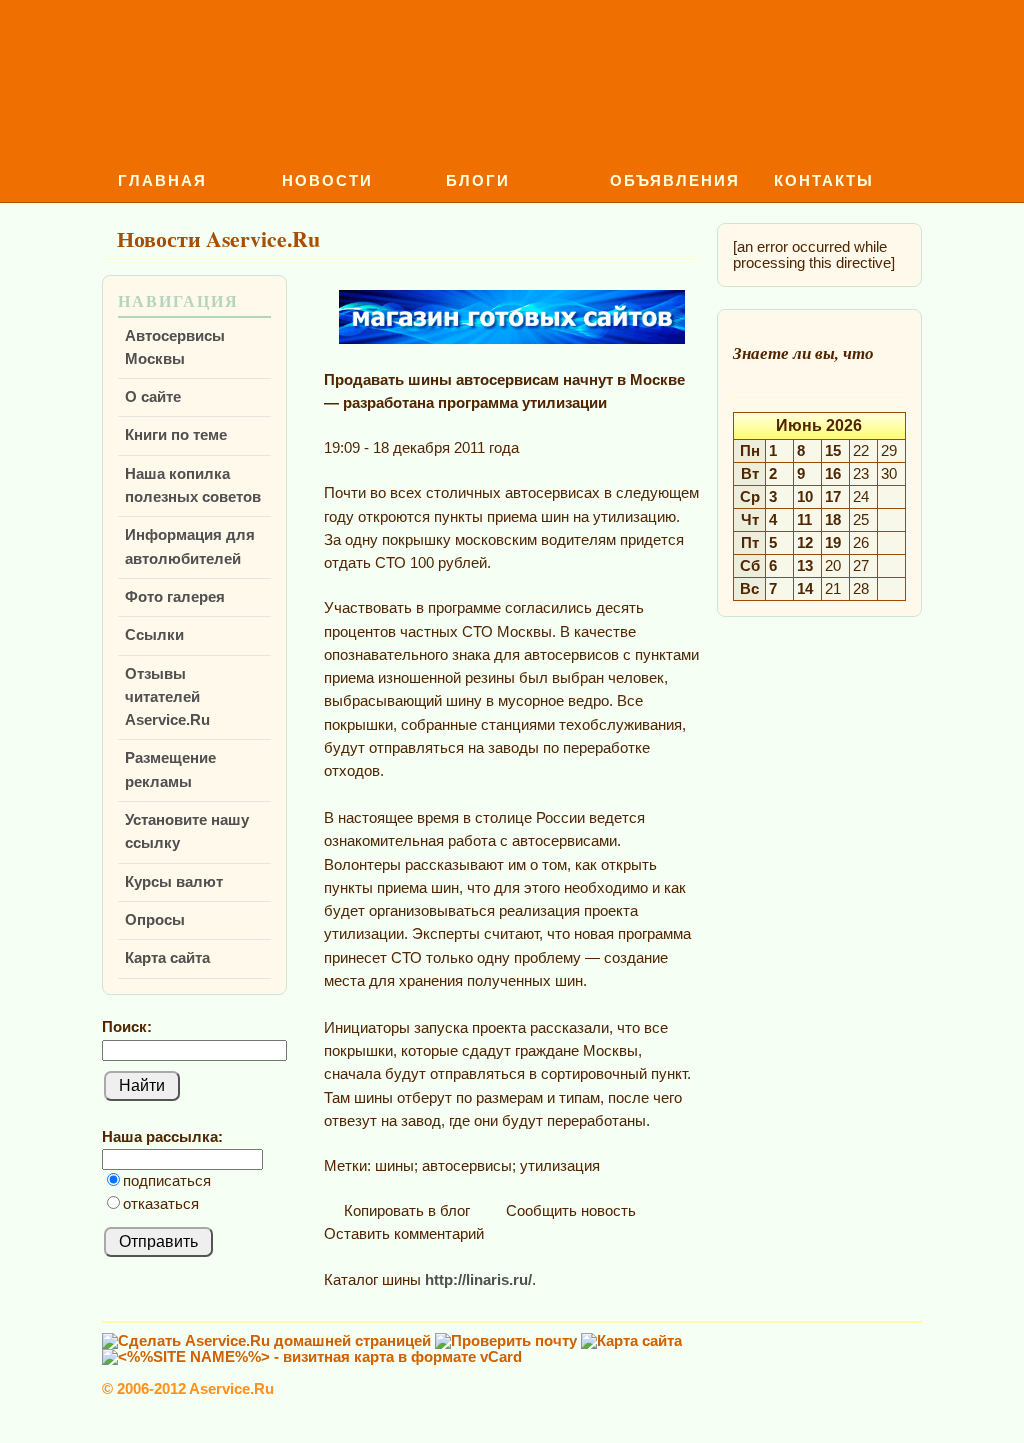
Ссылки (154, 635)
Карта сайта (167, 958)
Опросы (155, 920)
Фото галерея (175, 597)
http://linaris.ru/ (478, 1280)
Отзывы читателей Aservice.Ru (167, 697)
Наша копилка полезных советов (193, 485)
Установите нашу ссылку (187, 831)
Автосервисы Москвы (175, 347)
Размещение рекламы (170, 769)
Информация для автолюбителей (190, 546)
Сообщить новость (569, 1211)
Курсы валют (174, 882)
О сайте (153, 397)
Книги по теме (176, 435)
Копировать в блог (405, 1211)
